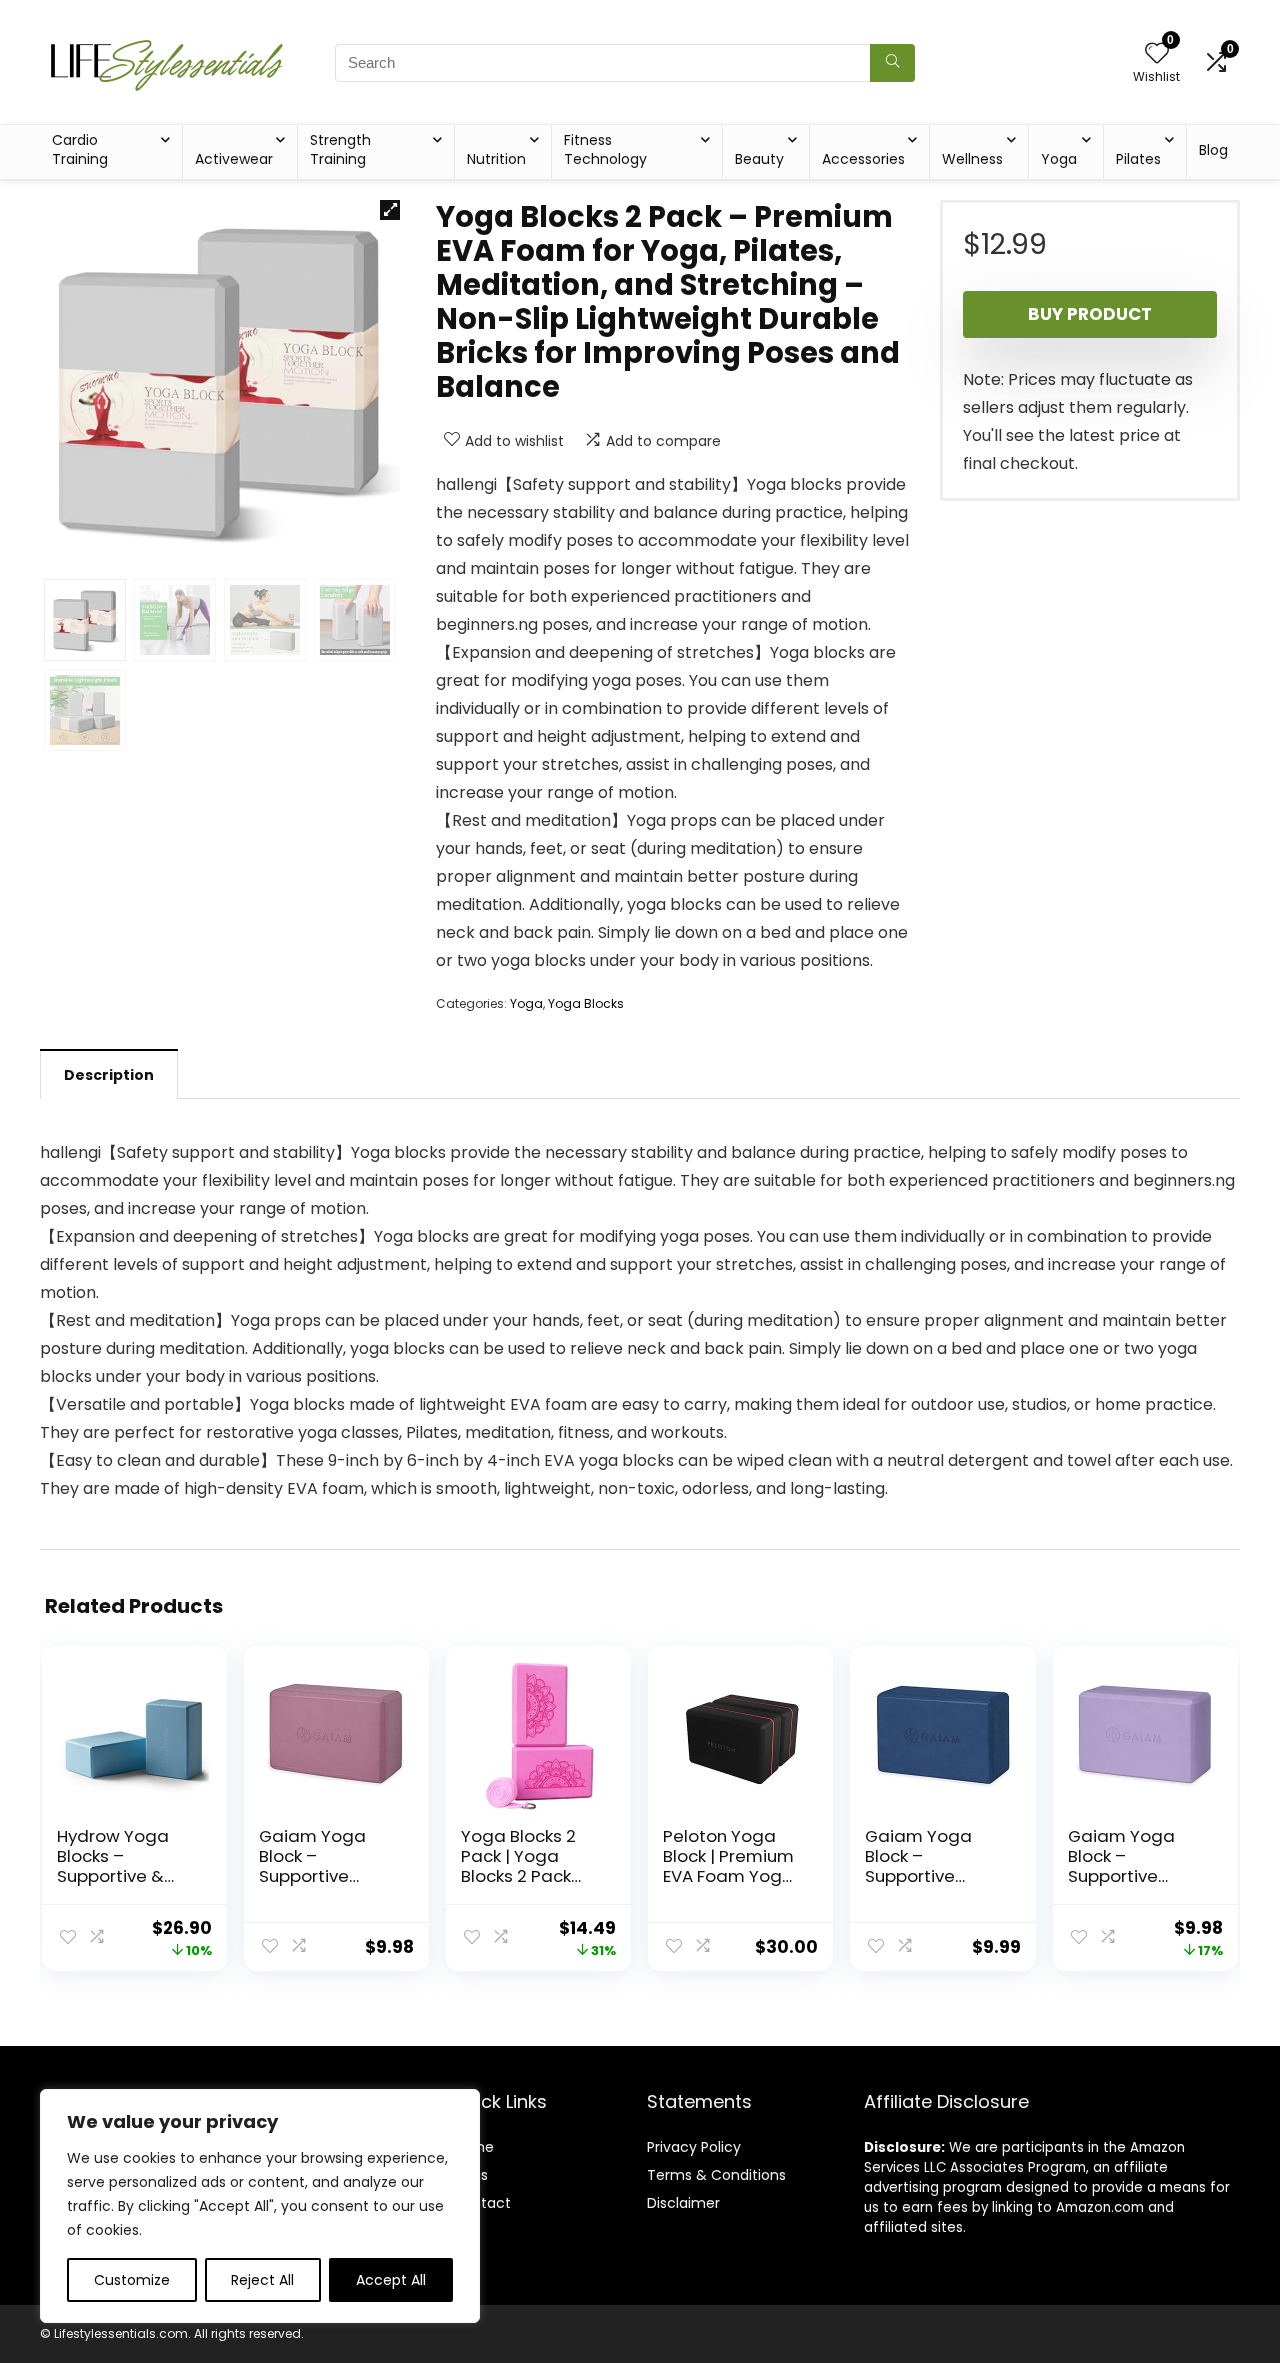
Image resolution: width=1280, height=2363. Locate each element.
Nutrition (496, 159)
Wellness (972, 159)
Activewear (234, 159)
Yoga (1059, 159)
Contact (481, 2203)
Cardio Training (80, 149)
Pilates (1138, 159)
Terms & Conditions (716, 2175)
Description (109, 1075)
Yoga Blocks (586, 1003)
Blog (1213, 150)
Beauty (759, 159)
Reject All (262, 2280)
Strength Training (340, 149)
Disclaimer (683, 2203)
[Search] (892, 63)
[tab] (109, 1074)
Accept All (391, 2280)
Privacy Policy (694, 2147)
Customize (132, 2280)
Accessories (863, 159)
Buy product (1090, 314)
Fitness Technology (605, 149)
